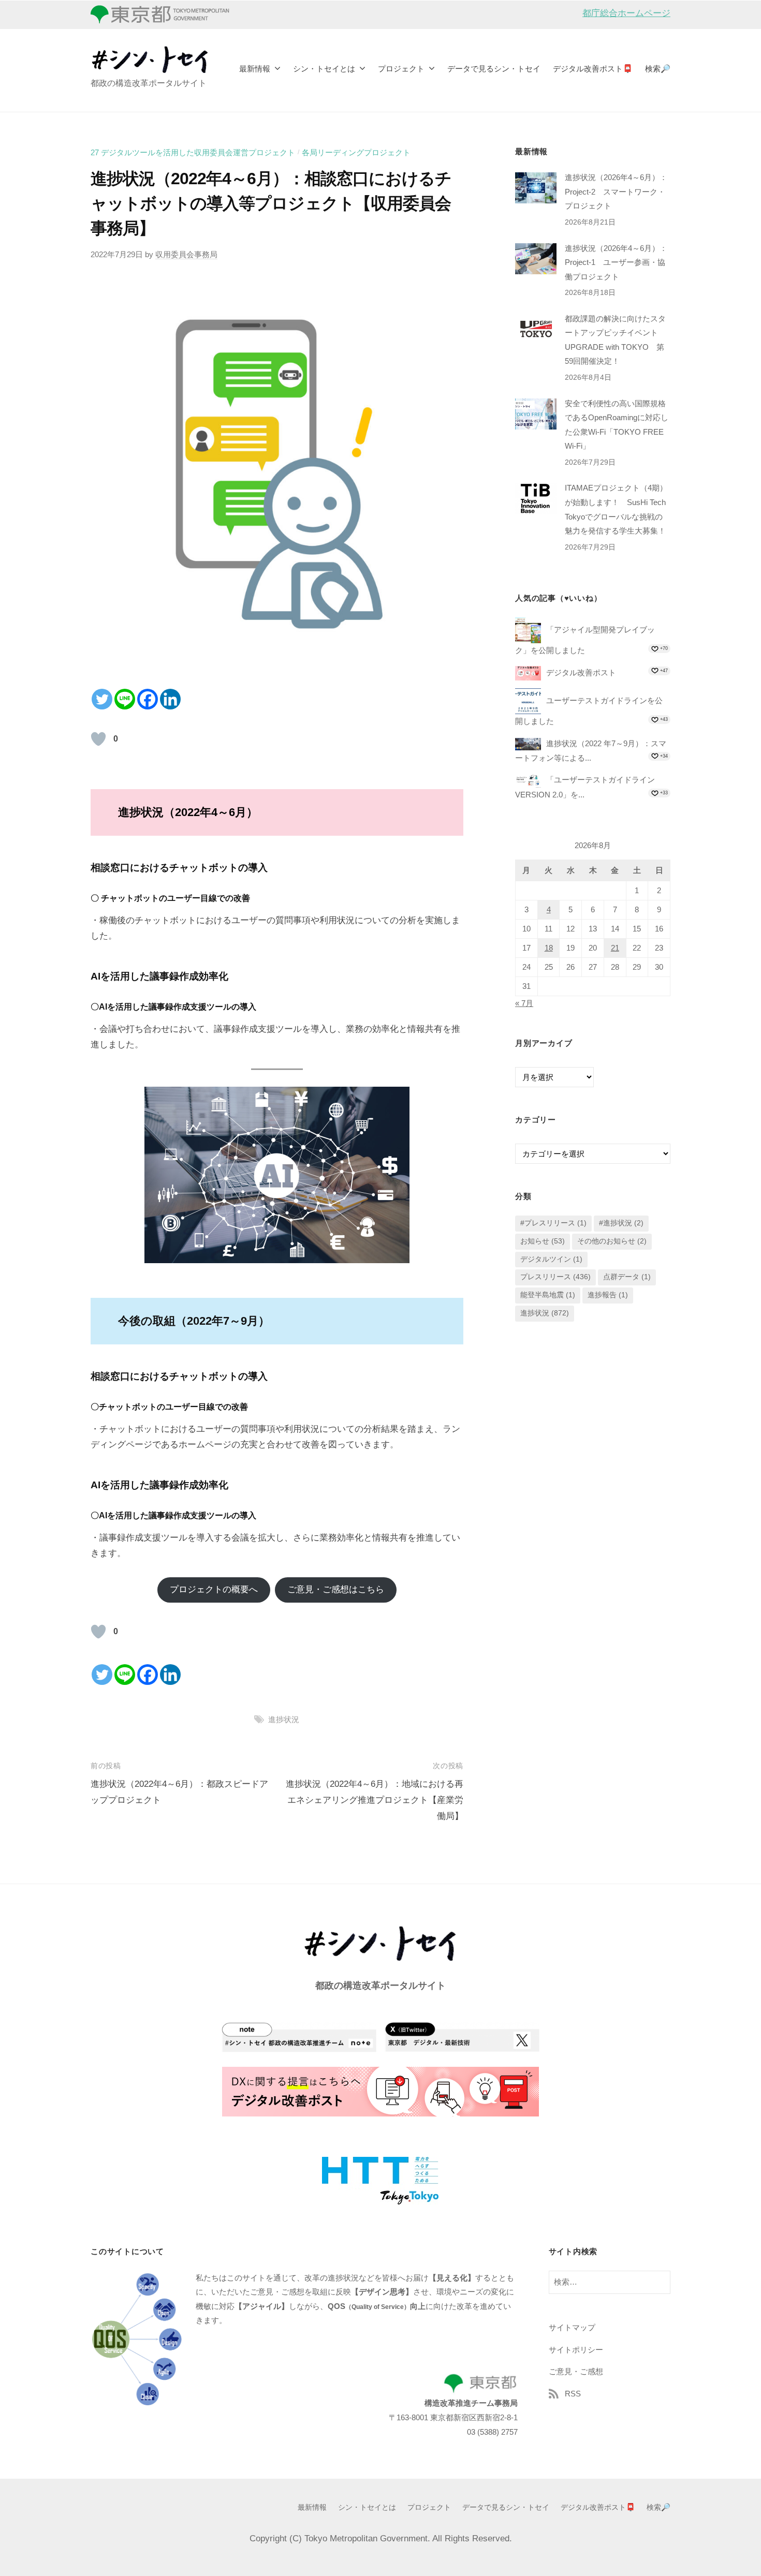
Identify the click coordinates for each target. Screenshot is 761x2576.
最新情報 (255, 69)
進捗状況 (284, 1719)
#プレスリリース (553, 1223)
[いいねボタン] (98, 739)
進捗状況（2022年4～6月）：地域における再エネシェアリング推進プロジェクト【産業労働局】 (375, 1800)
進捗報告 (608, 1295)
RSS (573, 2394)
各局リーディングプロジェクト (356, 152)
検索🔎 (658, 69)
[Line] (125, 699)
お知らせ (543, 1241)
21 (615, 948)
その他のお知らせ (612, 1241)
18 (549, 948)
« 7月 (524, 1003)
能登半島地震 (548, 1295)
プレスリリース (555, 1277)
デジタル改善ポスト (581, 672)
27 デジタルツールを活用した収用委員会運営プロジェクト (193, 152)
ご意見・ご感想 (576, 2371)
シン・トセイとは (324, 69)
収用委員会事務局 (186, 254)
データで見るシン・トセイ (494, 69)
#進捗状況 (621, 1223)
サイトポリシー (576, 2350)
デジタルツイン (551, 1259)
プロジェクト (401, 69)
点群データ (627, 1277)
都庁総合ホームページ (626, 13)
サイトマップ (572, 2327)
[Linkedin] (170, 699)
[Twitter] (102, 699)
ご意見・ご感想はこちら (336, 1589)
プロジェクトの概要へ (214, 1589)
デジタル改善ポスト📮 (593, 69)
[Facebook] (148, 699)
